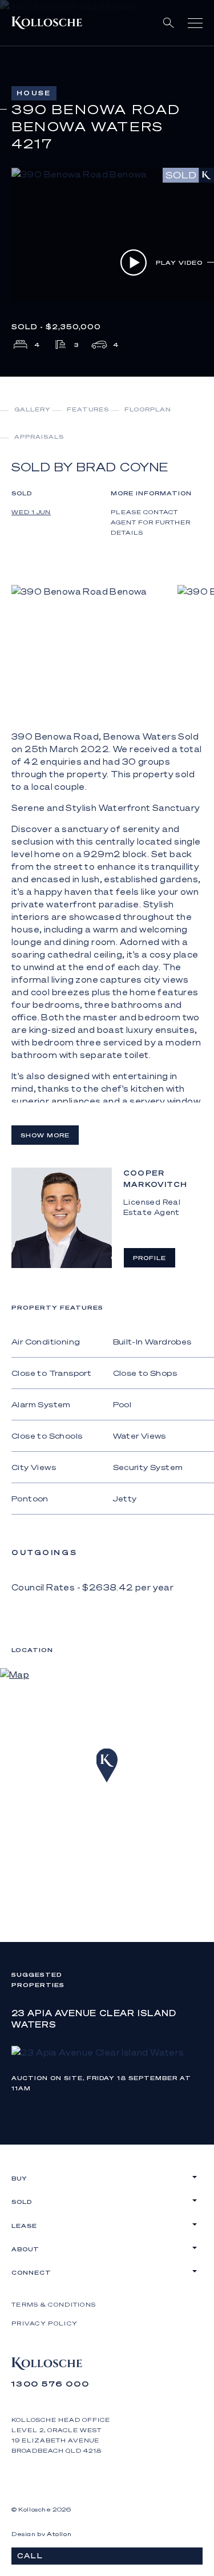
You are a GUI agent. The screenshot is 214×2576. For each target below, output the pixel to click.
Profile (150, 1258)
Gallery (33, 409)
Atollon (59, 2534)
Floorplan (148, 409)
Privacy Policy (45, 2323)
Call (30, 2556)
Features (88, 409)
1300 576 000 (51, 2383)
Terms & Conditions (54, 2304)
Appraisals (39, 437)
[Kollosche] (47, 23)
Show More (45, 1135)
